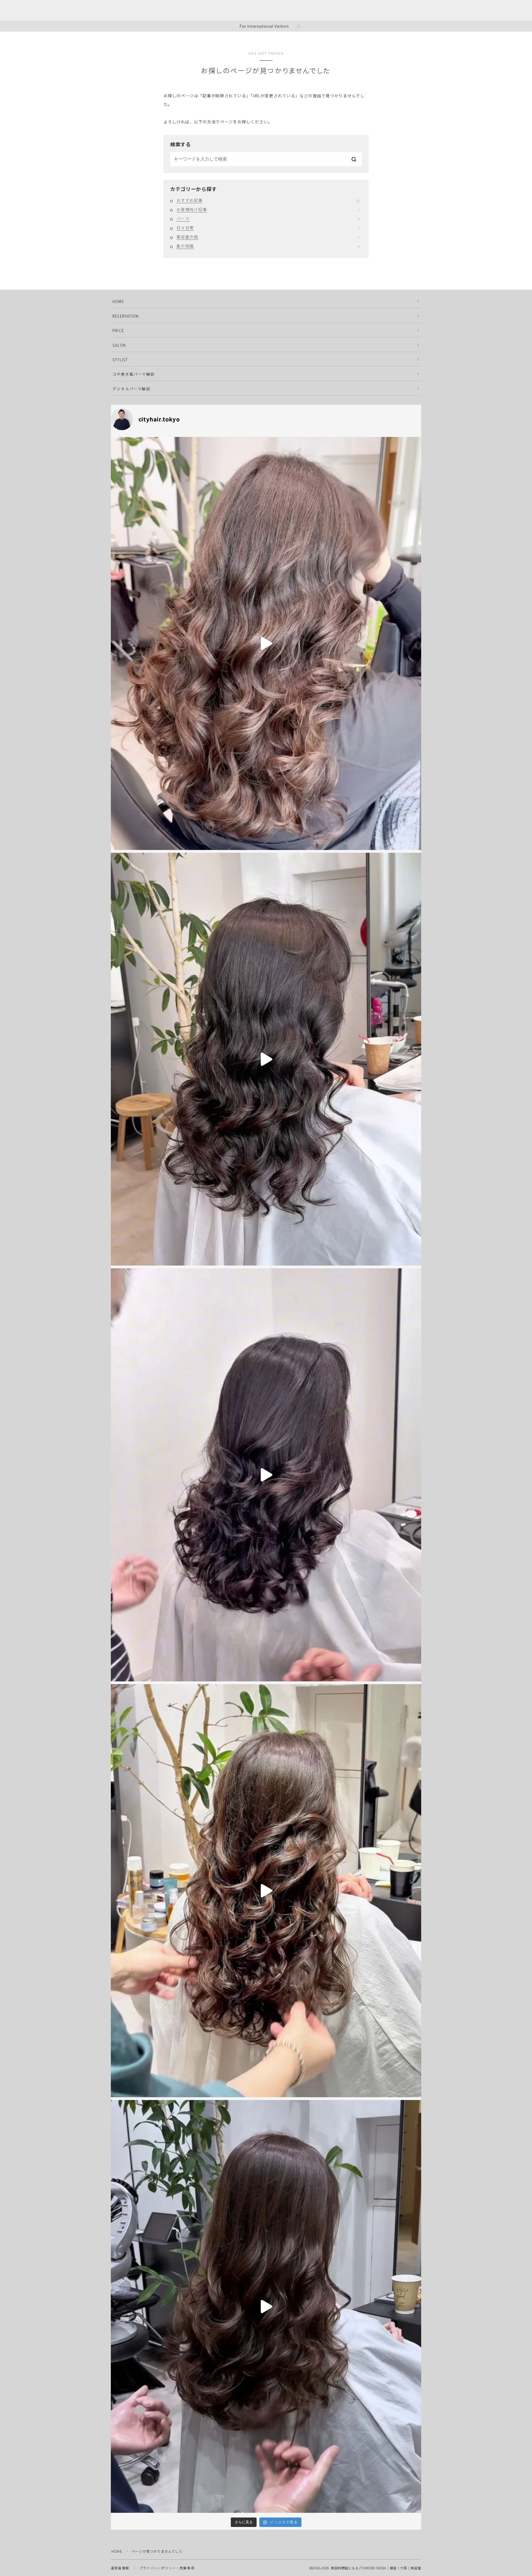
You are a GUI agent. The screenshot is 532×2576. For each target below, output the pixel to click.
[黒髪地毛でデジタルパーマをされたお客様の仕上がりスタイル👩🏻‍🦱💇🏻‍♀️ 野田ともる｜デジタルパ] (266, 1059)
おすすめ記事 (268, 200)
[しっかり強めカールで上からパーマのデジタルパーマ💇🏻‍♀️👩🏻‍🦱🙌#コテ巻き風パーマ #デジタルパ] (266, 643)
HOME (118, 301)
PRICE (118, 330)
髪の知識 (268, 246)
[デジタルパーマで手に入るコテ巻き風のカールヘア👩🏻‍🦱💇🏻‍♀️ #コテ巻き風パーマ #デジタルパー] (266, 1891)
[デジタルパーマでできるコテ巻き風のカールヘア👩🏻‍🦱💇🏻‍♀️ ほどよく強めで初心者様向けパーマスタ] (266, 2307)
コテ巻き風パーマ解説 (134, 374)
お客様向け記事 (268, 209)
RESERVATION (126, 316)
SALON (119, 345)
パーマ (268, 218)
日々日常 (268, 228)
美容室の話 (268, 237)
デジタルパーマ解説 (131, 389)
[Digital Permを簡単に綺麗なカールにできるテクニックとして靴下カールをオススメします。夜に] (266, 1475)
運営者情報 (120, 2568)
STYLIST (120, 360)
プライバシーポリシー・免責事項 (167, 2568)
